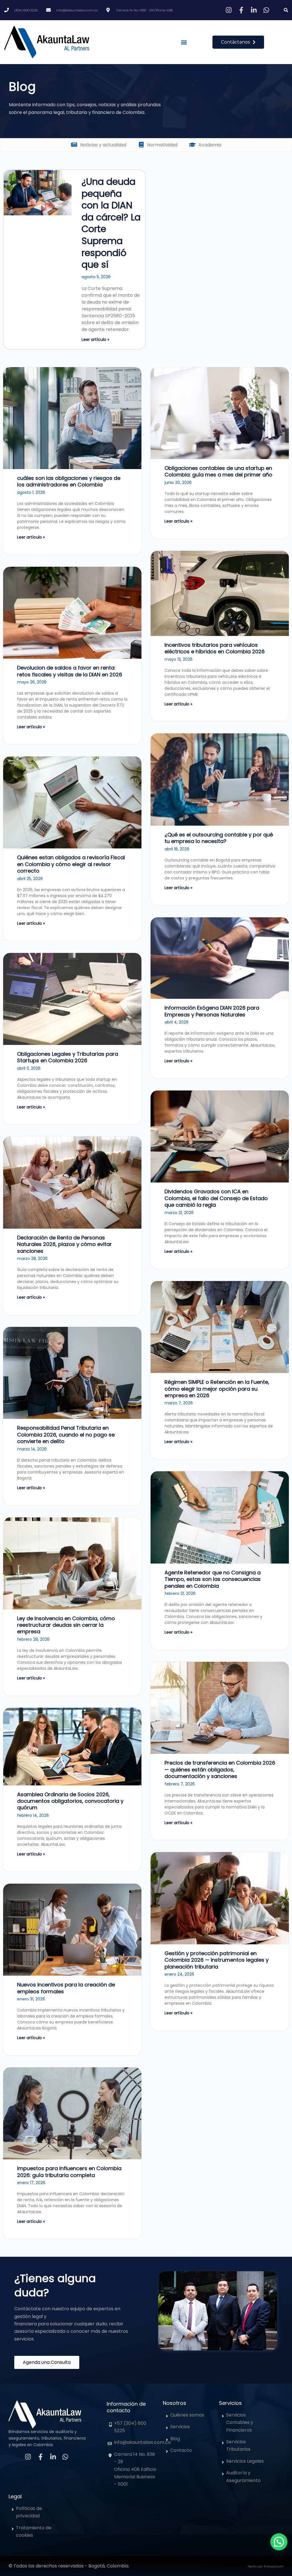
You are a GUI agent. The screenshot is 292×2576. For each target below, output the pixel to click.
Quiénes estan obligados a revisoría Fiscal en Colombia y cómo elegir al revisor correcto (71, 864)
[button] (286, 10)
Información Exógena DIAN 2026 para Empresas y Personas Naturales (212, 1011)
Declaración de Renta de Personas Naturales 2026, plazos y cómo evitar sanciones (64, 1244)
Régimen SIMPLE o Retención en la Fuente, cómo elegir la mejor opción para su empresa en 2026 (217, 1389)
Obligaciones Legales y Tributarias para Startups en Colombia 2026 (68, 1057)
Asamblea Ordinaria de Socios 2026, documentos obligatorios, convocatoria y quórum (70, 1801)
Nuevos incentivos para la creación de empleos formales (66, 1988)
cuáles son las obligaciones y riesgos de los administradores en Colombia (69, 481)
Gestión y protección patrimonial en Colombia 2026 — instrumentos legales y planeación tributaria (217, 1960)
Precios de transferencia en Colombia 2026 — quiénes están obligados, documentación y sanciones (220, 1769)
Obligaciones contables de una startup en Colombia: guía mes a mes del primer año (218, 471)
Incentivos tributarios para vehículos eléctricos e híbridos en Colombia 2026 (215, 648)
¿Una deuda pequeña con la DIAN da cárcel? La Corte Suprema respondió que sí (111, 223)
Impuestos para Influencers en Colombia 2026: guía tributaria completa (69, 2172)
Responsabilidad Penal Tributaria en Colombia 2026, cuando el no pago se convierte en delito (66, 1435)
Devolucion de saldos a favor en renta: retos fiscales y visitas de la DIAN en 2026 (70, 671)
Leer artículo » (95, 339)
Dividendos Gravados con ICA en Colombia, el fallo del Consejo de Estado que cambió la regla (216, 1198)
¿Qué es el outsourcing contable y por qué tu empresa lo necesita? (219, 838)
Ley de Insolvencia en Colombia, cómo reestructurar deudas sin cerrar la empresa (66, 1625)
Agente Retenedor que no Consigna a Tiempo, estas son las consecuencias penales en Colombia (213, 1579)
